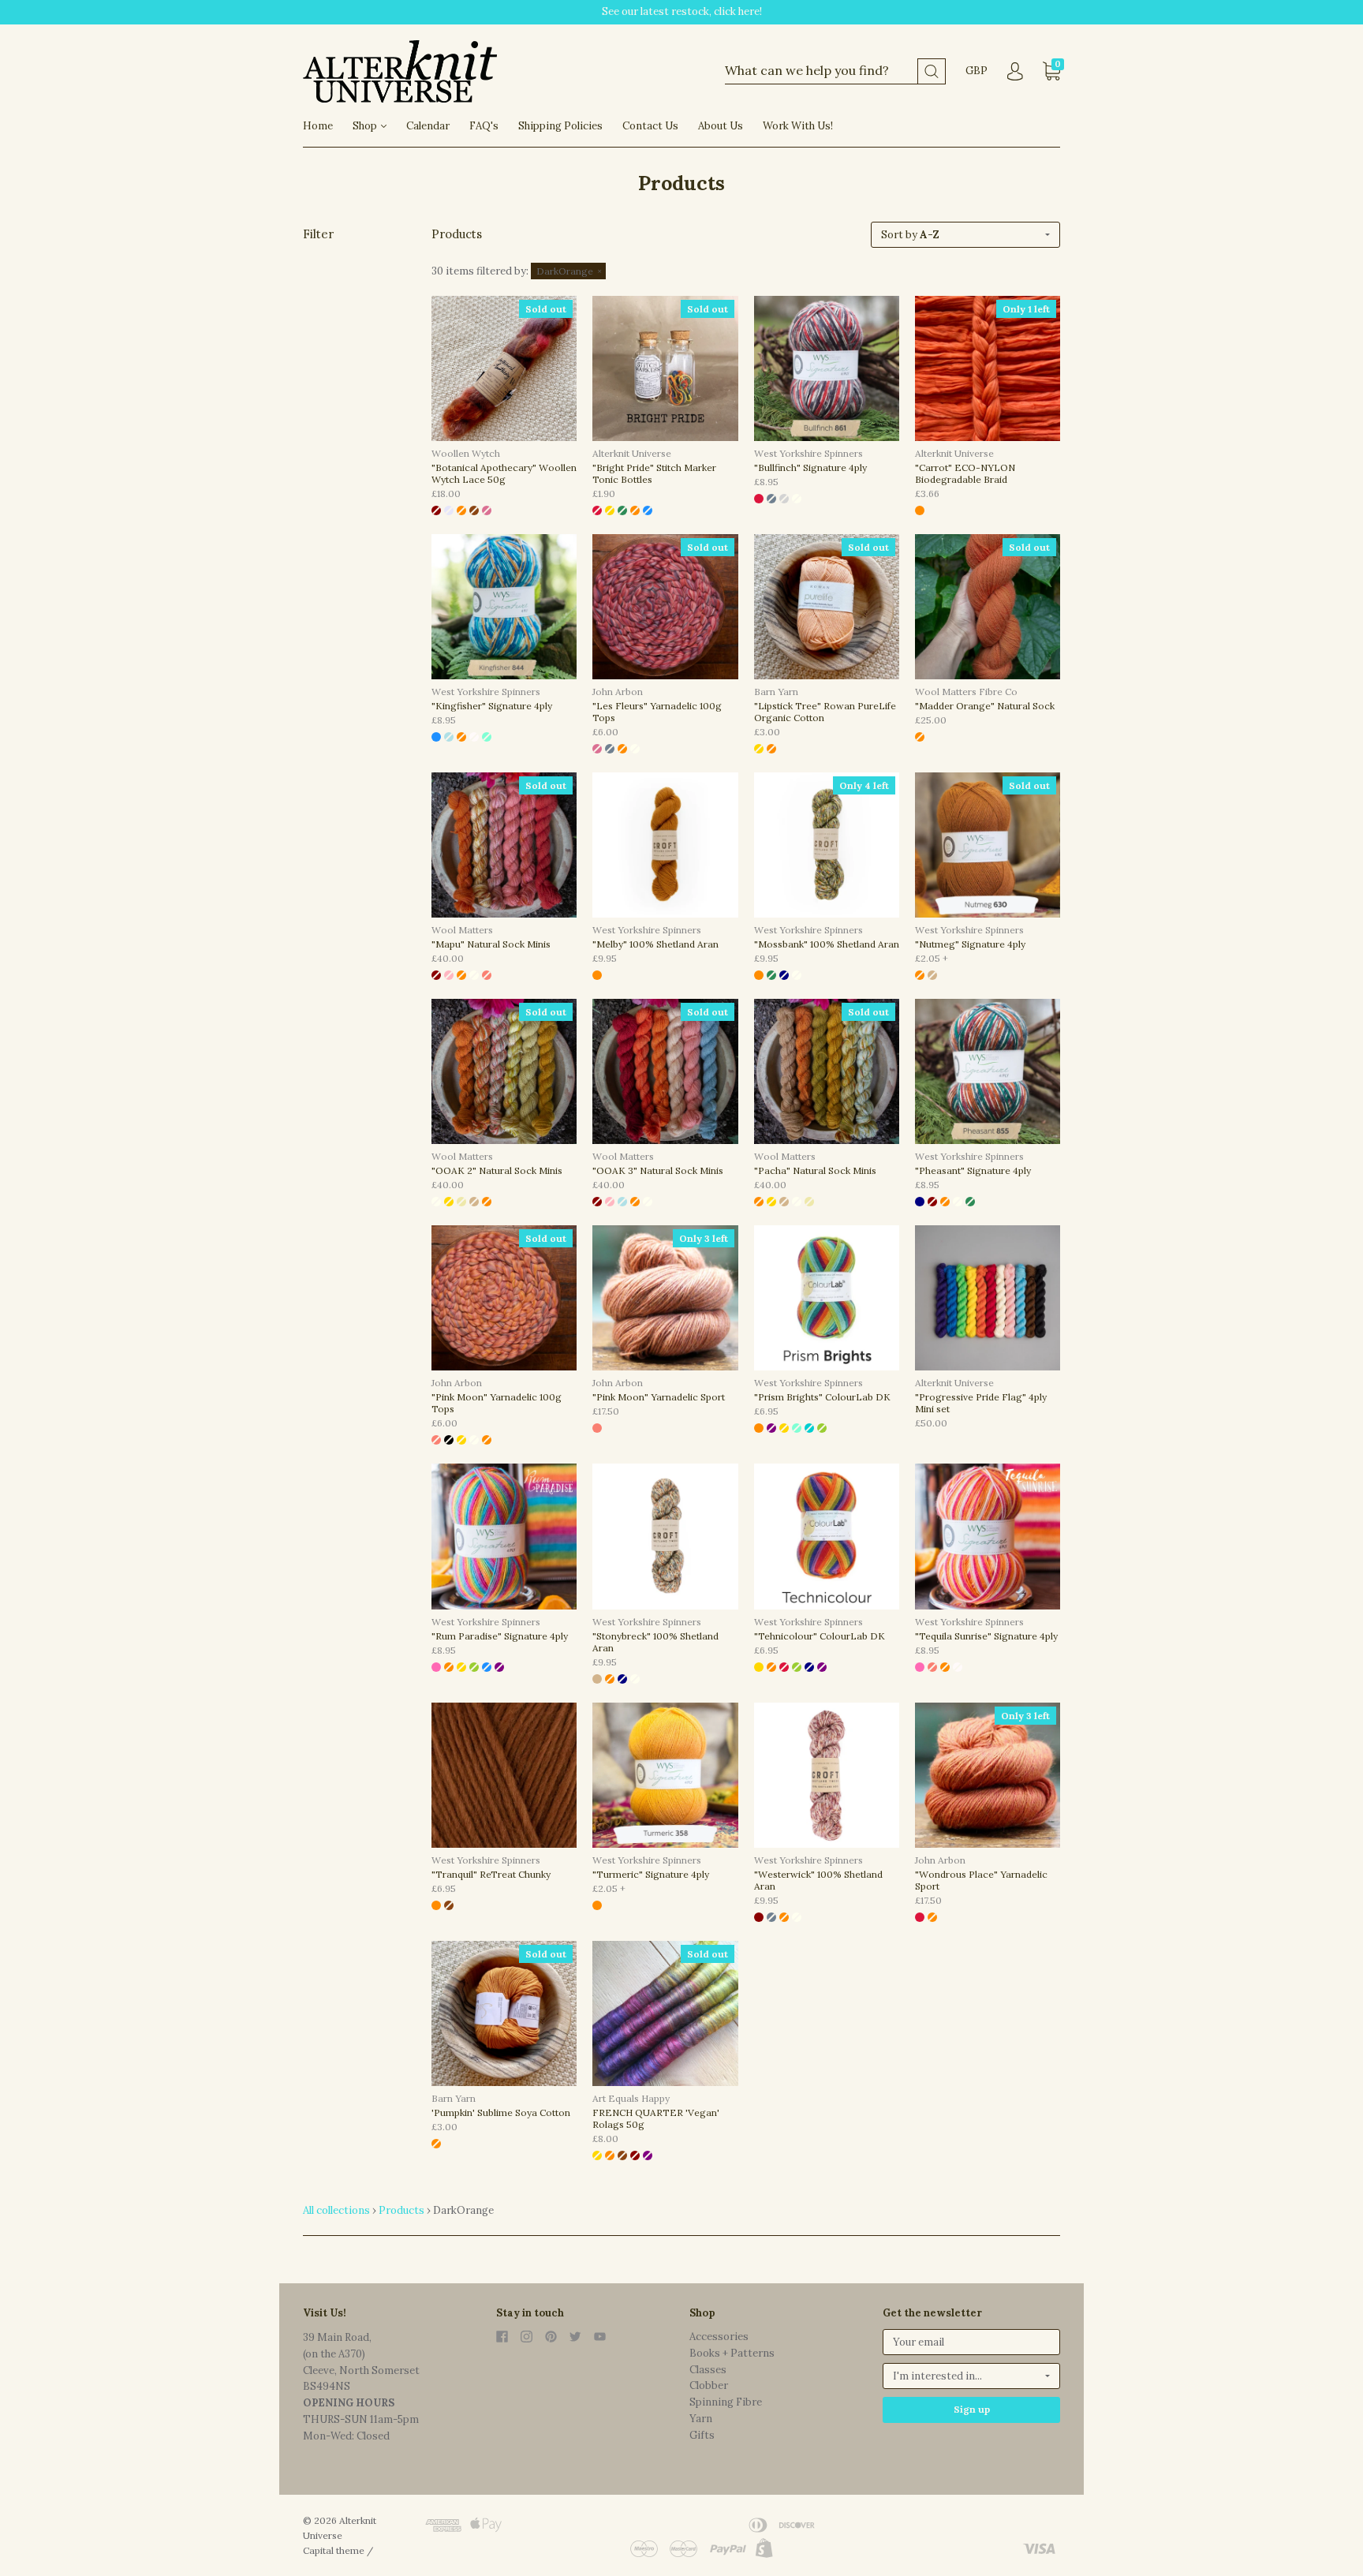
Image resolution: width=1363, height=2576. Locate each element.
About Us (721, 126)
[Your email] (971, 2342)
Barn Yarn (776, 692)
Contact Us (650, 126)
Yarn (701, 2419)
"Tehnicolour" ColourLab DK (820, 1636)
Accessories (719, 2337)
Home (318, 126)
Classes (708, 2370)
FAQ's (484, 126)
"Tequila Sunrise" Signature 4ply (986, 1636)
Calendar (428, 126)
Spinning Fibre (726, 2402)
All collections (336, 2210)
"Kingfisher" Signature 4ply (492, 706)
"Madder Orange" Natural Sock (985, 706)
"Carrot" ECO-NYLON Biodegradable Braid (965, 473)
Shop (366, 126)
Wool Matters (462, 930)
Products (401, 2210)
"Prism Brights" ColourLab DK (822, 1397)
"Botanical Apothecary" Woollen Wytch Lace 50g (504, 473)
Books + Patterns (732, 2353)
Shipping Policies (560, 126)
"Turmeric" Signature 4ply (651, 1874)
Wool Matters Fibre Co (966, 692)
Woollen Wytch (466, 453)
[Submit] (932, 71)
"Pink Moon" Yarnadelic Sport (659, 1397)
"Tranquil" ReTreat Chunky (491, 1874)
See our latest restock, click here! (682, 11)
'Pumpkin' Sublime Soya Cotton (501, 2112)
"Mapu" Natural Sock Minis (491, 944)
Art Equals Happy (631, 2098)
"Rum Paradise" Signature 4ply (500, 1636)
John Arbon (618, 692)
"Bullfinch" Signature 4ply (810, 467)
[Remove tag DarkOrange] (568, 271)
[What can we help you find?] (835, 71)
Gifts (702, 2435)
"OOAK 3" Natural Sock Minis (658, 1170)
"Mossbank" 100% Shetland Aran (827, 944)
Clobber (709, 2385)
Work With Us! (798, 126)
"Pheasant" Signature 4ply (973, 1170)
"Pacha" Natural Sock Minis (815, 1170)
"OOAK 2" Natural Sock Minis (497, 1170)
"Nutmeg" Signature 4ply (970, 944)
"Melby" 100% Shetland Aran (655, 944)
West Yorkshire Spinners (808, 453)
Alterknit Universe (632, 453)
